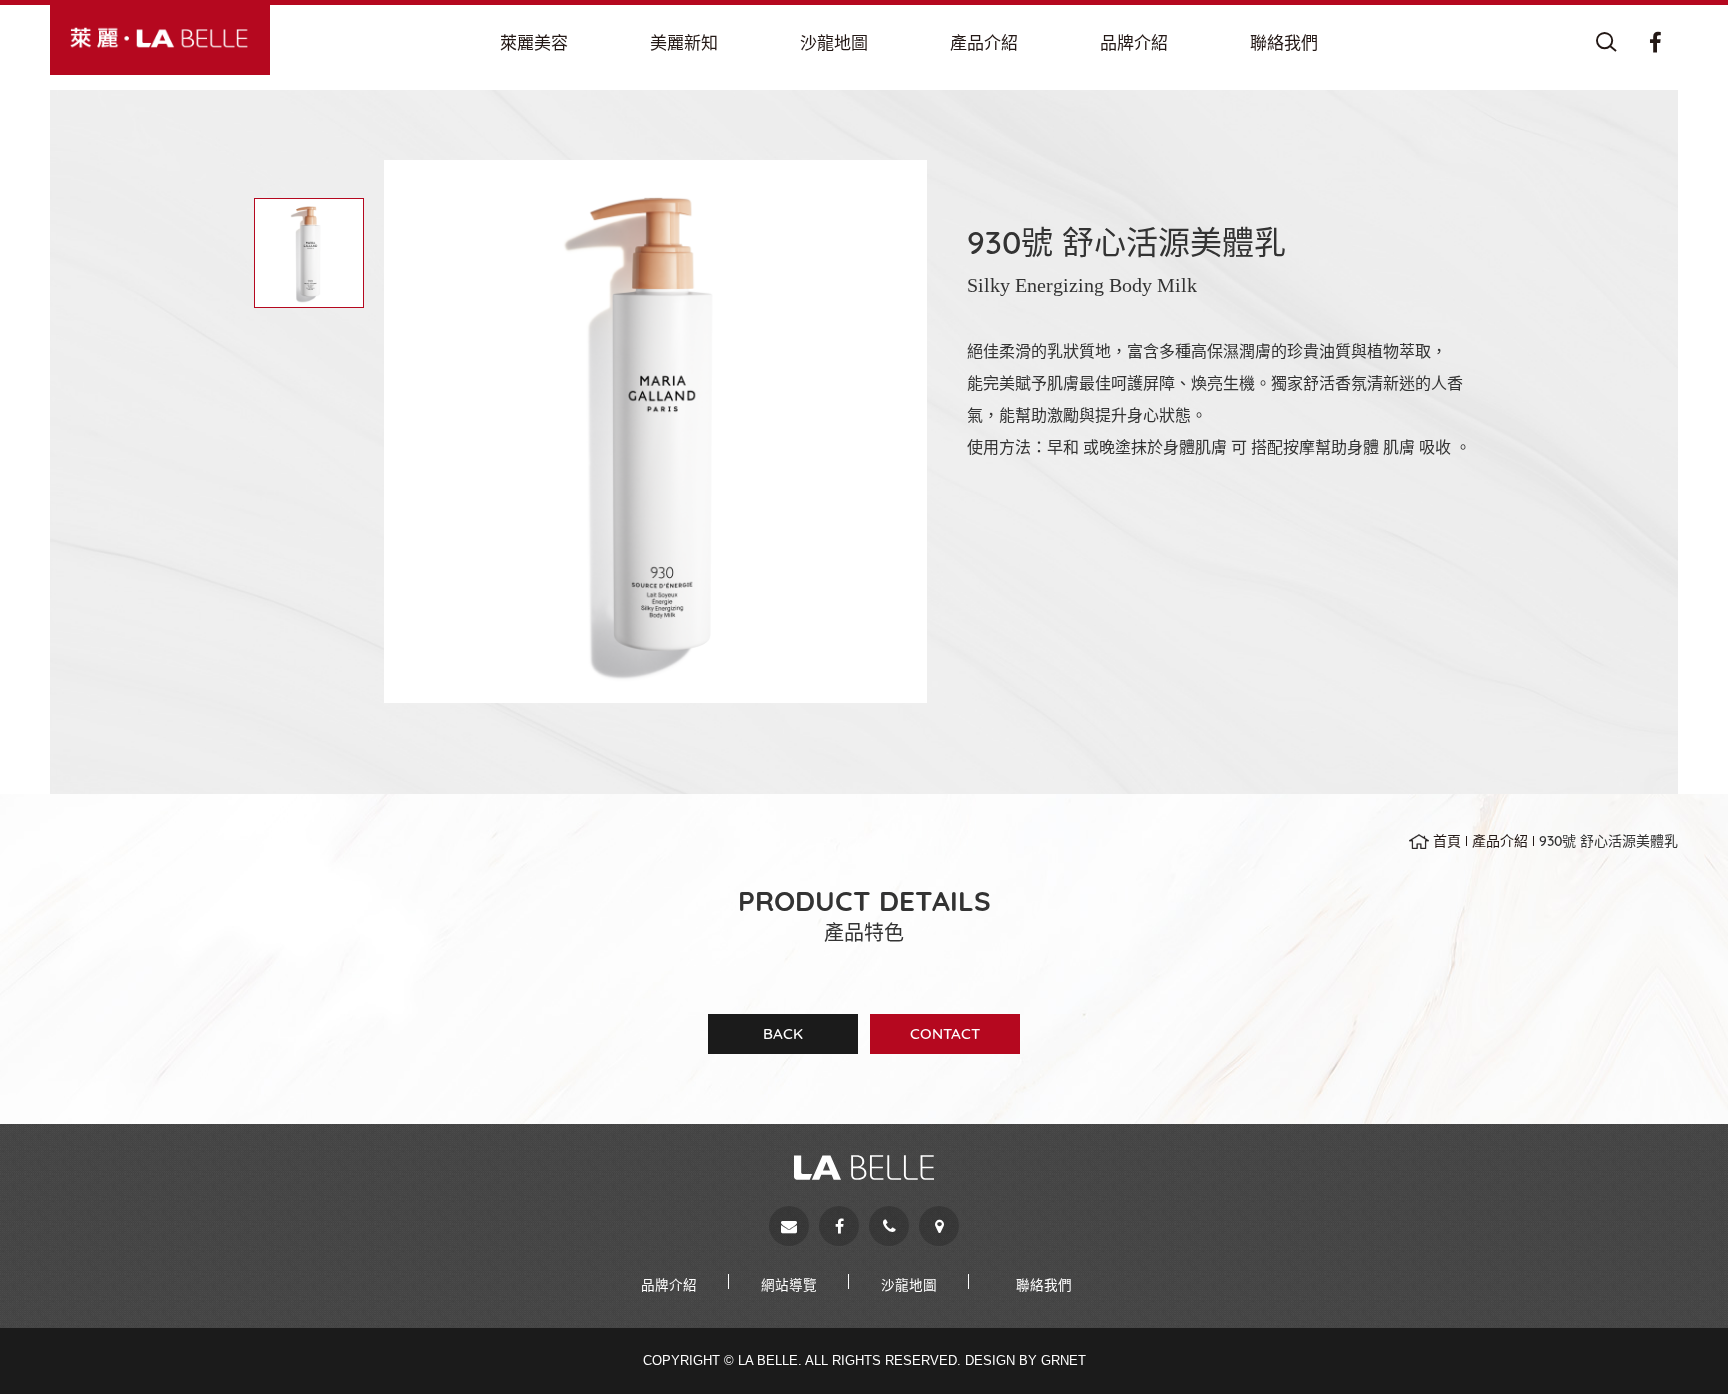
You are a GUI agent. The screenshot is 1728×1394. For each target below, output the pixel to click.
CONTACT (945, 1033)
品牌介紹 (669, 1284)
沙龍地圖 (909, 1284)
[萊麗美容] (160, 38)
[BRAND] (1134, 43)
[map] (939, 1226)
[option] (655, 431)
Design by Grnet (1025, 1360)
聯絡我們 (1044, 1284)
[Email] (789, 1226)
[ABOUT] (534, 43)
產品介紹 (1500, 841)
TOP (1678, 1343)
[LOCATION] (834, 43)
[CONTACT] (1284, 43)
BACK (783, 1033)
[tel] (889, 1226)
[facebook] (839, 1226)
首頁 (1447, 841)
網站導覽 (789, 1284)
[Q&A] (684, 43)
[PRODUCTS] (984, 43)
